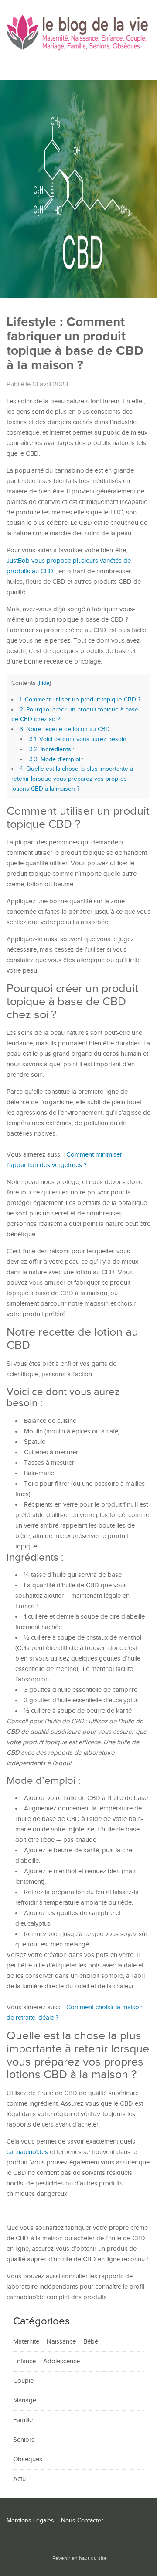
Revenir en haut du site (80, 2558)
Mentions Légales (30, 2521)
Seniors (24, 2440)
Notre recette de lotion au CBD (65, 729)
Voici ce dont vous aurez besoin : (79, 739)
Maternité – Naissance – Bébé (56, 2342)
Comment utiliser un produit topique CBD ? (80, 699)
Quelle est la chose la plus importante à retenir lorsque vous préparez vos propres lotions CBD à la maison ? (72, 779)
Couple (23, 2381)
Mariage (25, 2401)
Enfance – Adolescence (46, 2361)
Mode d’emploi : (56, 759)
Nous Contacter (82, 2521)
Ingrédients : (52, 749)
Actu (19, 2479)
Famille (23, 2420)
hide (44, 683)
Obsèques (28, 2459)
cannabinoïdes (28, 2152)
